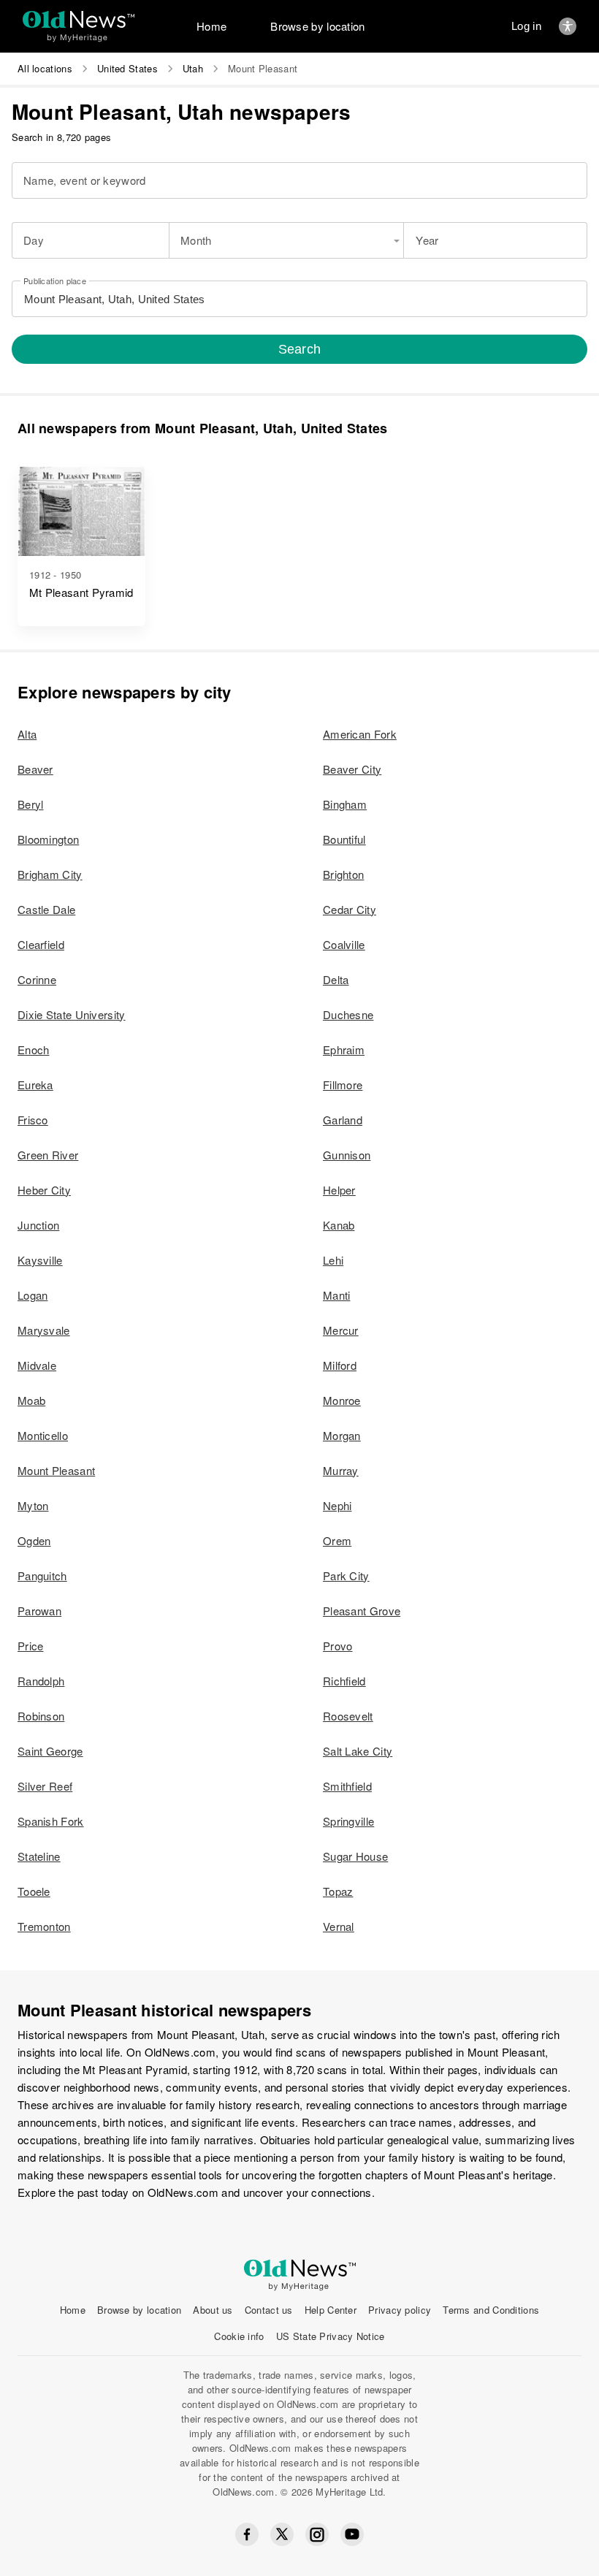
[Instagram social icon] (317, 2535)
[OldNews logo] (79, 19)
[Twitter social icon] (282, 2534)
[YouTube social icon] (352, 2534)
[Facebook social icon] (247, 2534)
